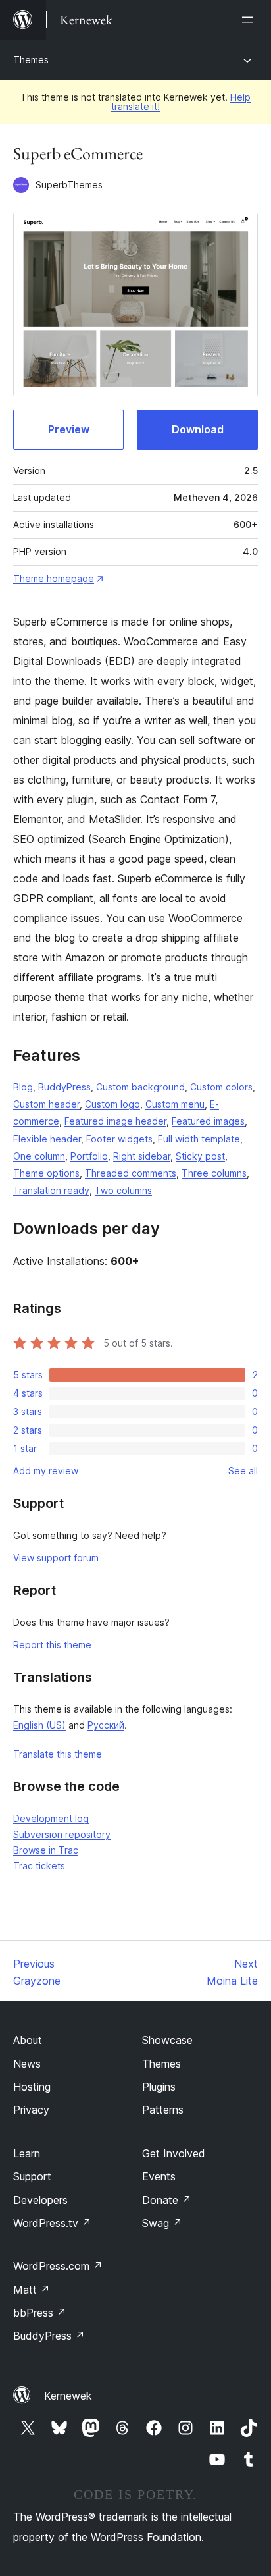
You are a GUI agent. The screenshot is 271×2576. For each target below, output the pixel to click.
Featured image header (115, 1121)
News (27, 2064)
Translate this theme (58, 1754)
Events (159, 2176)
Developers (40, 2200)
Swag (162, 2223)
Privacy (31, 2110)
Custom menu (175, 1104)
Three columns (214, 1173)
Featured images (208, 1121)
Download (198, 429)
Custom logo (112, 1104)
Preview (69, 429)
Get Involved (174, 2153)
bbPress (40, 2313)
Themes (31, 60)
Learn (27, 2153)
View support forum (56, 1558)
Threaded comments (131, 1173)
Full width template (199, 1139)
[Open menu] (250, 20)
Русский (106, 1725)
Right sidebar (142, 1156)
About (28, 2040)
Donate (167, 2200)
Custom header (46, 1104)
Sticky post (200, 1156)
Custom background (140, 1087)
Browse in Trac (46, 1850)
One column (39, 1156)
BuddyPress (64, 1087)
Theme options (46, 1173)
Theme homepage (54, 578)
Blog (23, 1087)
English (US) (39, 1725)
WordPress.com (58, 2266)
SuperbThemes (69, 185)
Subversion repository (62, 1834)
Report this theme (52, 1645)
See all (243, 1471)
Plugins (159, 2087)
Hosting (32, 2087)
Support (32, 2176)
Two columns (123, 1190)
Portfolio (89, 1156)
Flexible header (47, 1139)
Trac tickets (39, 1866)
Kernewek (68, 2396)
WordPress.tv (52, 2223)
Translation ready (51, 1190)
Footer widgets (119, 1139)
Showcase (167, 2040)
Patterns (163, 2110)
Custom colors (221, 1087)
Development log (51, 1818)
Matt (32, 2290)
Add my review (46, 1471)
